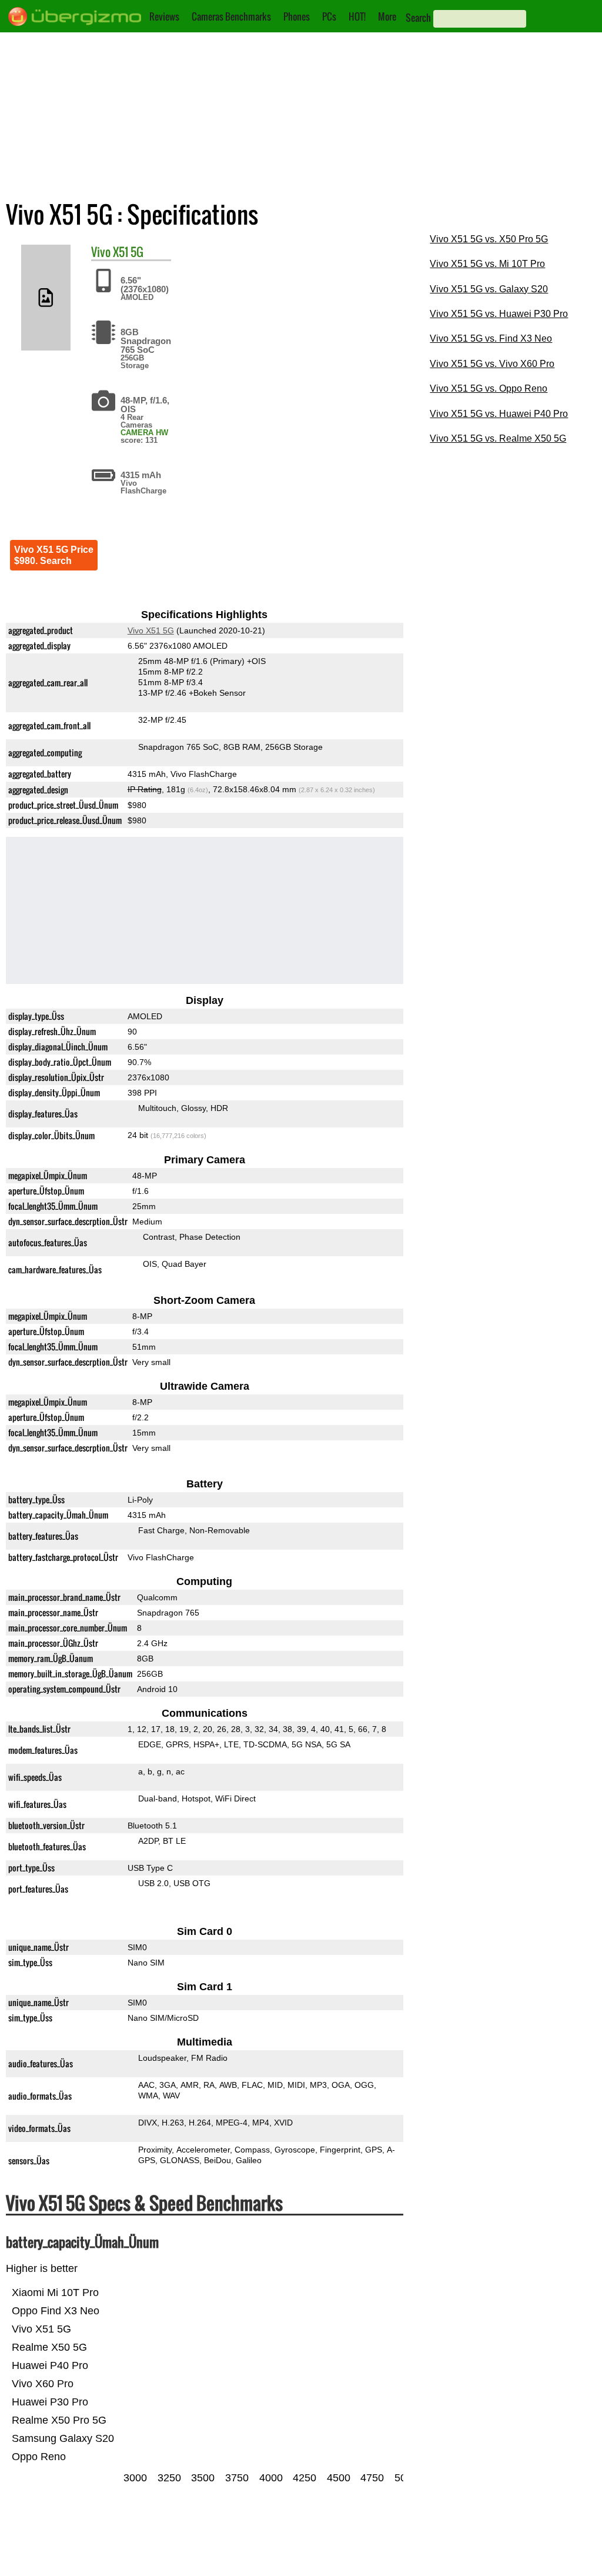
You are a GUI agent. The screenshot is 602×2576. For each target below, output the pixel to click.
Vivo (101, 252)
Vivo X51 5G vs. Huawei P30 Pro (499, 314)
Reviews (164, 16)
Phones (297, 16)
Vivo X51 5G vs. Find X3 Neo (491, 338)
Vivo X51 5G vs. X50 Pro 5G (489, 239)
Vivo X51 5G (151, 630)
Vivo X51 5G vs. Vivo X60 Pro (492, 364)
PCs (329, 16)
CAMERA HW (144, 433)
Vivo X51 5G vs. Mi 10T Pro (487, 264)
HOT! (357, 16)
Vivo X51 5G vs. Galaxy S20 (489, 289)
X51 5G (128, 252)
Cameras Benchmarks (231, 16)
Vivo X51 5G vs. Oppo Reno (489, 388)
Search (418, 18)
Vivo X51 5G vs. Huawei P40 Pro (499, 414)
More (387, 16)
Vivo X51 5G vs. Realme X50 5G (498, 438)
